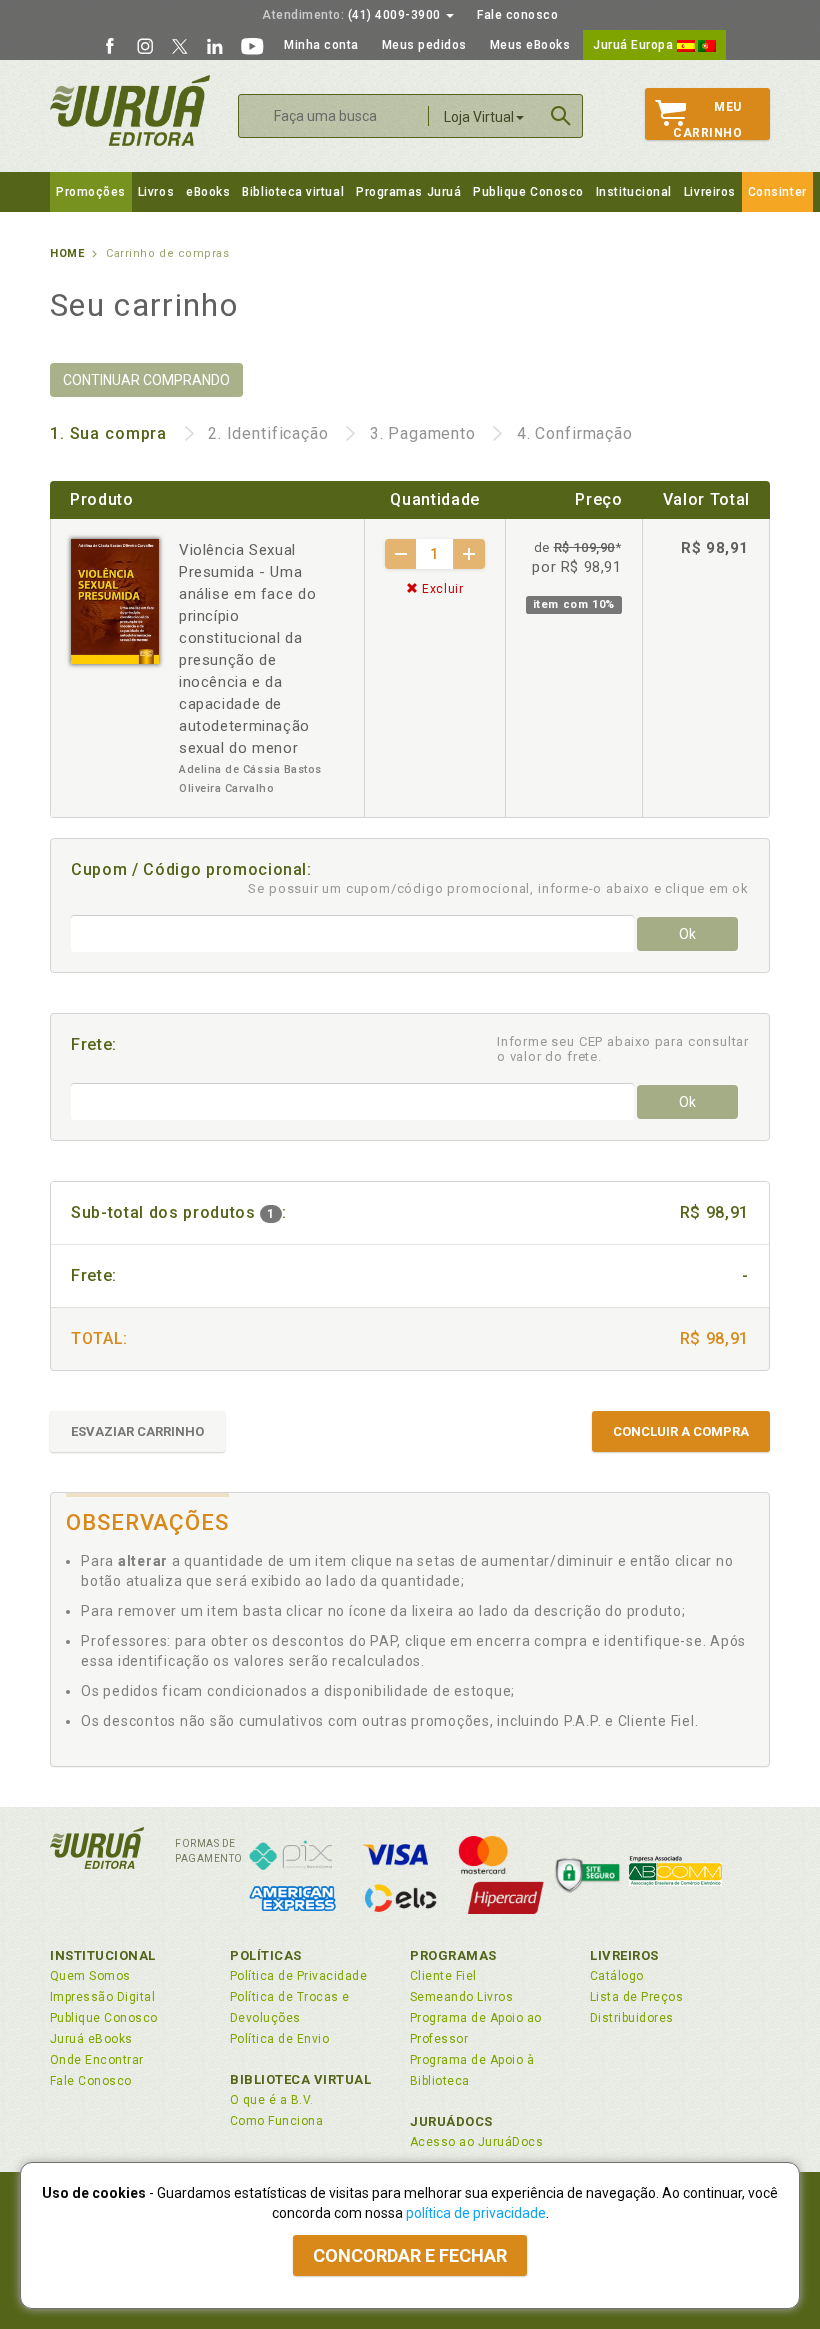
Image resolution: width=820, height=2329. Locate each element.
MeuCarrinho (707, 120)
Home (67, 253)
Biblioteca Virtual (301, 2079)
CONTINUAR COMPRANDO (146, 380)
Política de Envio (279, 2039)
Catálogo (617, 1976)
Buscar (561, 116)
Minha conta (321, 45)
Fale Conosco (91, 2081)
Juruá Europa (635, 45)
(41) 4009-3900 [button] (353, 15)
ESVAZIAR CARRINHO (137, 1431)
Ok (687, 934)
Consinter (777, 192)
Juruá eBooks (91, 2039)
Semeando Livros (461, 1997)
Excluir (441, 589)
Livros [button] (156, 192)
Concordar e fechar (410, 2255)
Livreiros (710, 192)
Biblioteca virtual (293, 192)
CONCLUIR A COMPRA (681, 1431)
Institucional (634, 192)
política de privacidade (476, 2213)
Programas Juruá (408, 192)
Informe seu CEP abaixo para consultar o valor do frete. (623, 1049)
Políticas (266, 1955)
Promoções (91, 192)
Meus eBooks (530, 45)
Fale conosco (517, 15)
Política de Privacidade (298, 1976)
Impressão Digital (102, 1997)
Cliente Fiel (443, 1976)
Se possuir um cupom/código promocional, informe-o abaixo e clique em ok (498, 888)
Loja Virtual (479, 117)
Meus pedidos (424, 45)
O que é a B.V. (272, 2100)
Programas (453, 1955)
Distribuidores (632, 2018)
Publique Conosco (528, 192)
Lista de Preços (636, 1997)
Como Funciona (276, 2121)
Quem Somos (90, 1976)
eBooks (208, 192)
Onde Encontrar (97, 2060)
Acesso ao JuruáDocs (476, 2142)
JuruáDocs (451, 2121)
